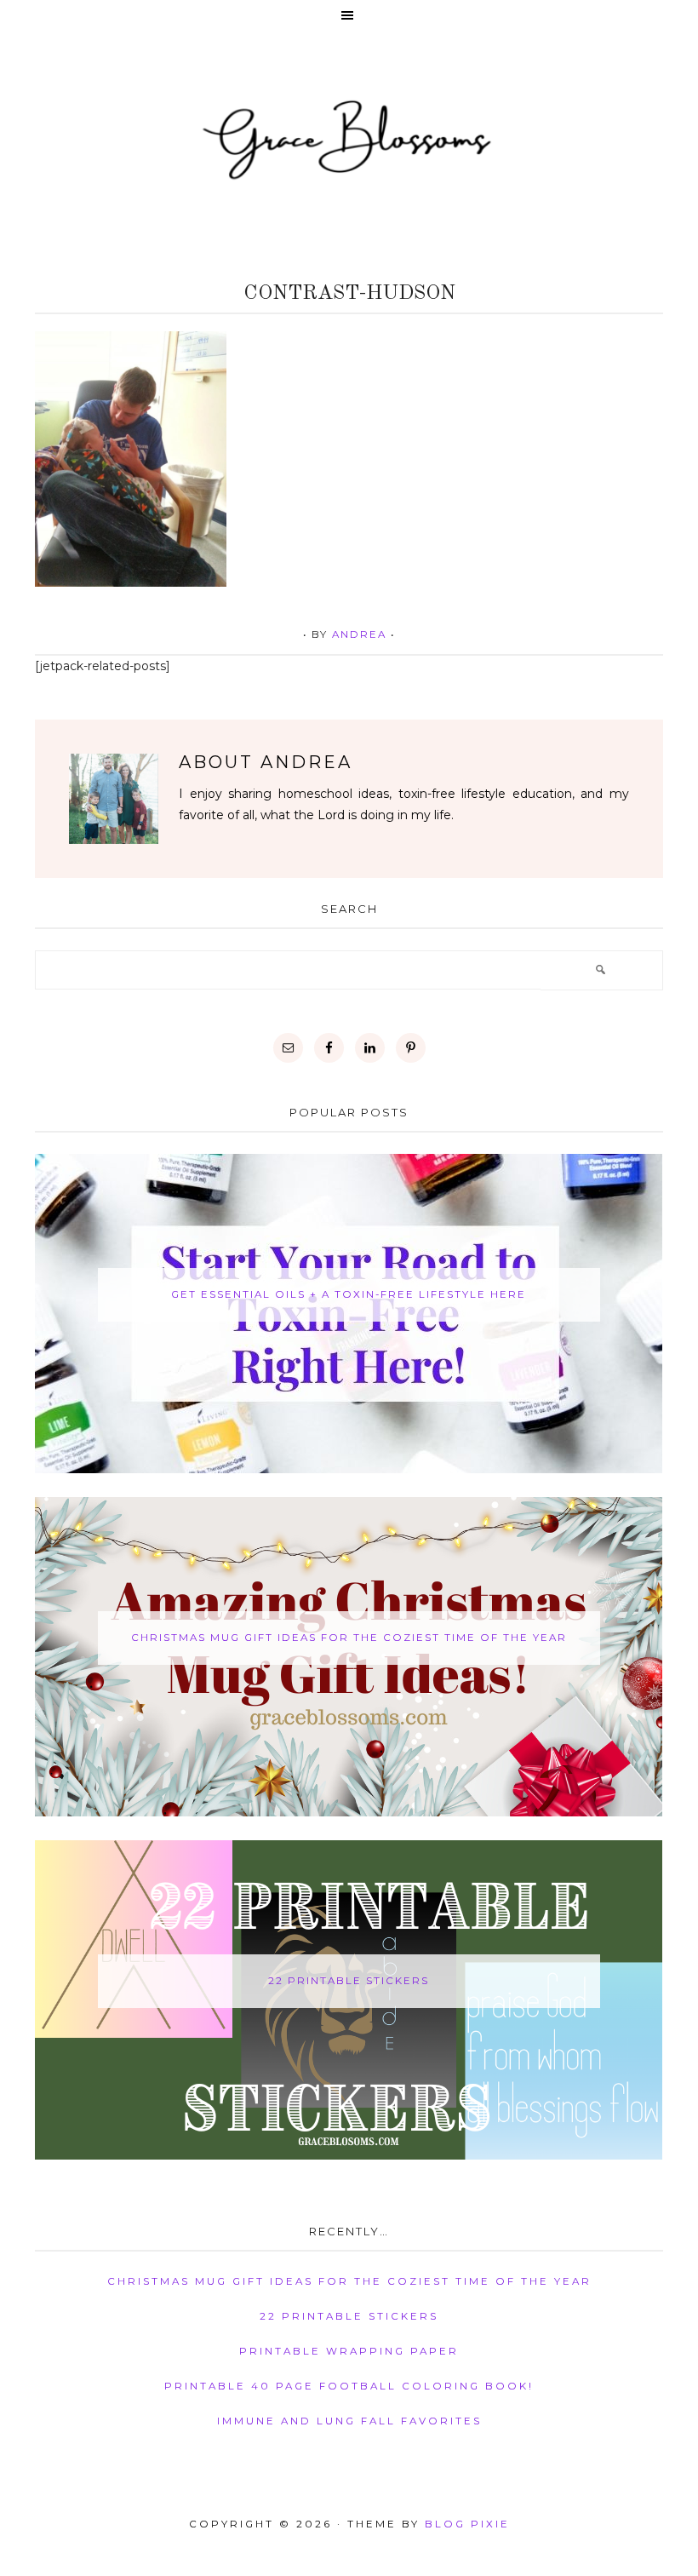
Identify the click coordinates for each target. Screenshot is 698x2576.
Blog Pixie (467, 2524)
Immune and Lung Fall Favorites (349, 2421)
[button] (349, 17)
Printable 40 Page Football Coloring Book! (349, 2386)
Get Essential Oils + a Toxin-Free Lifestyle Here (349, 1294)
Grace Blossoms (349, 138)
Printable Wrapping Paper (349, 2351)
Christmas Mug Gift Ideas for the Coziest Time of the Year (349, 1638)
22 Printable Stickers (349, 1981)
